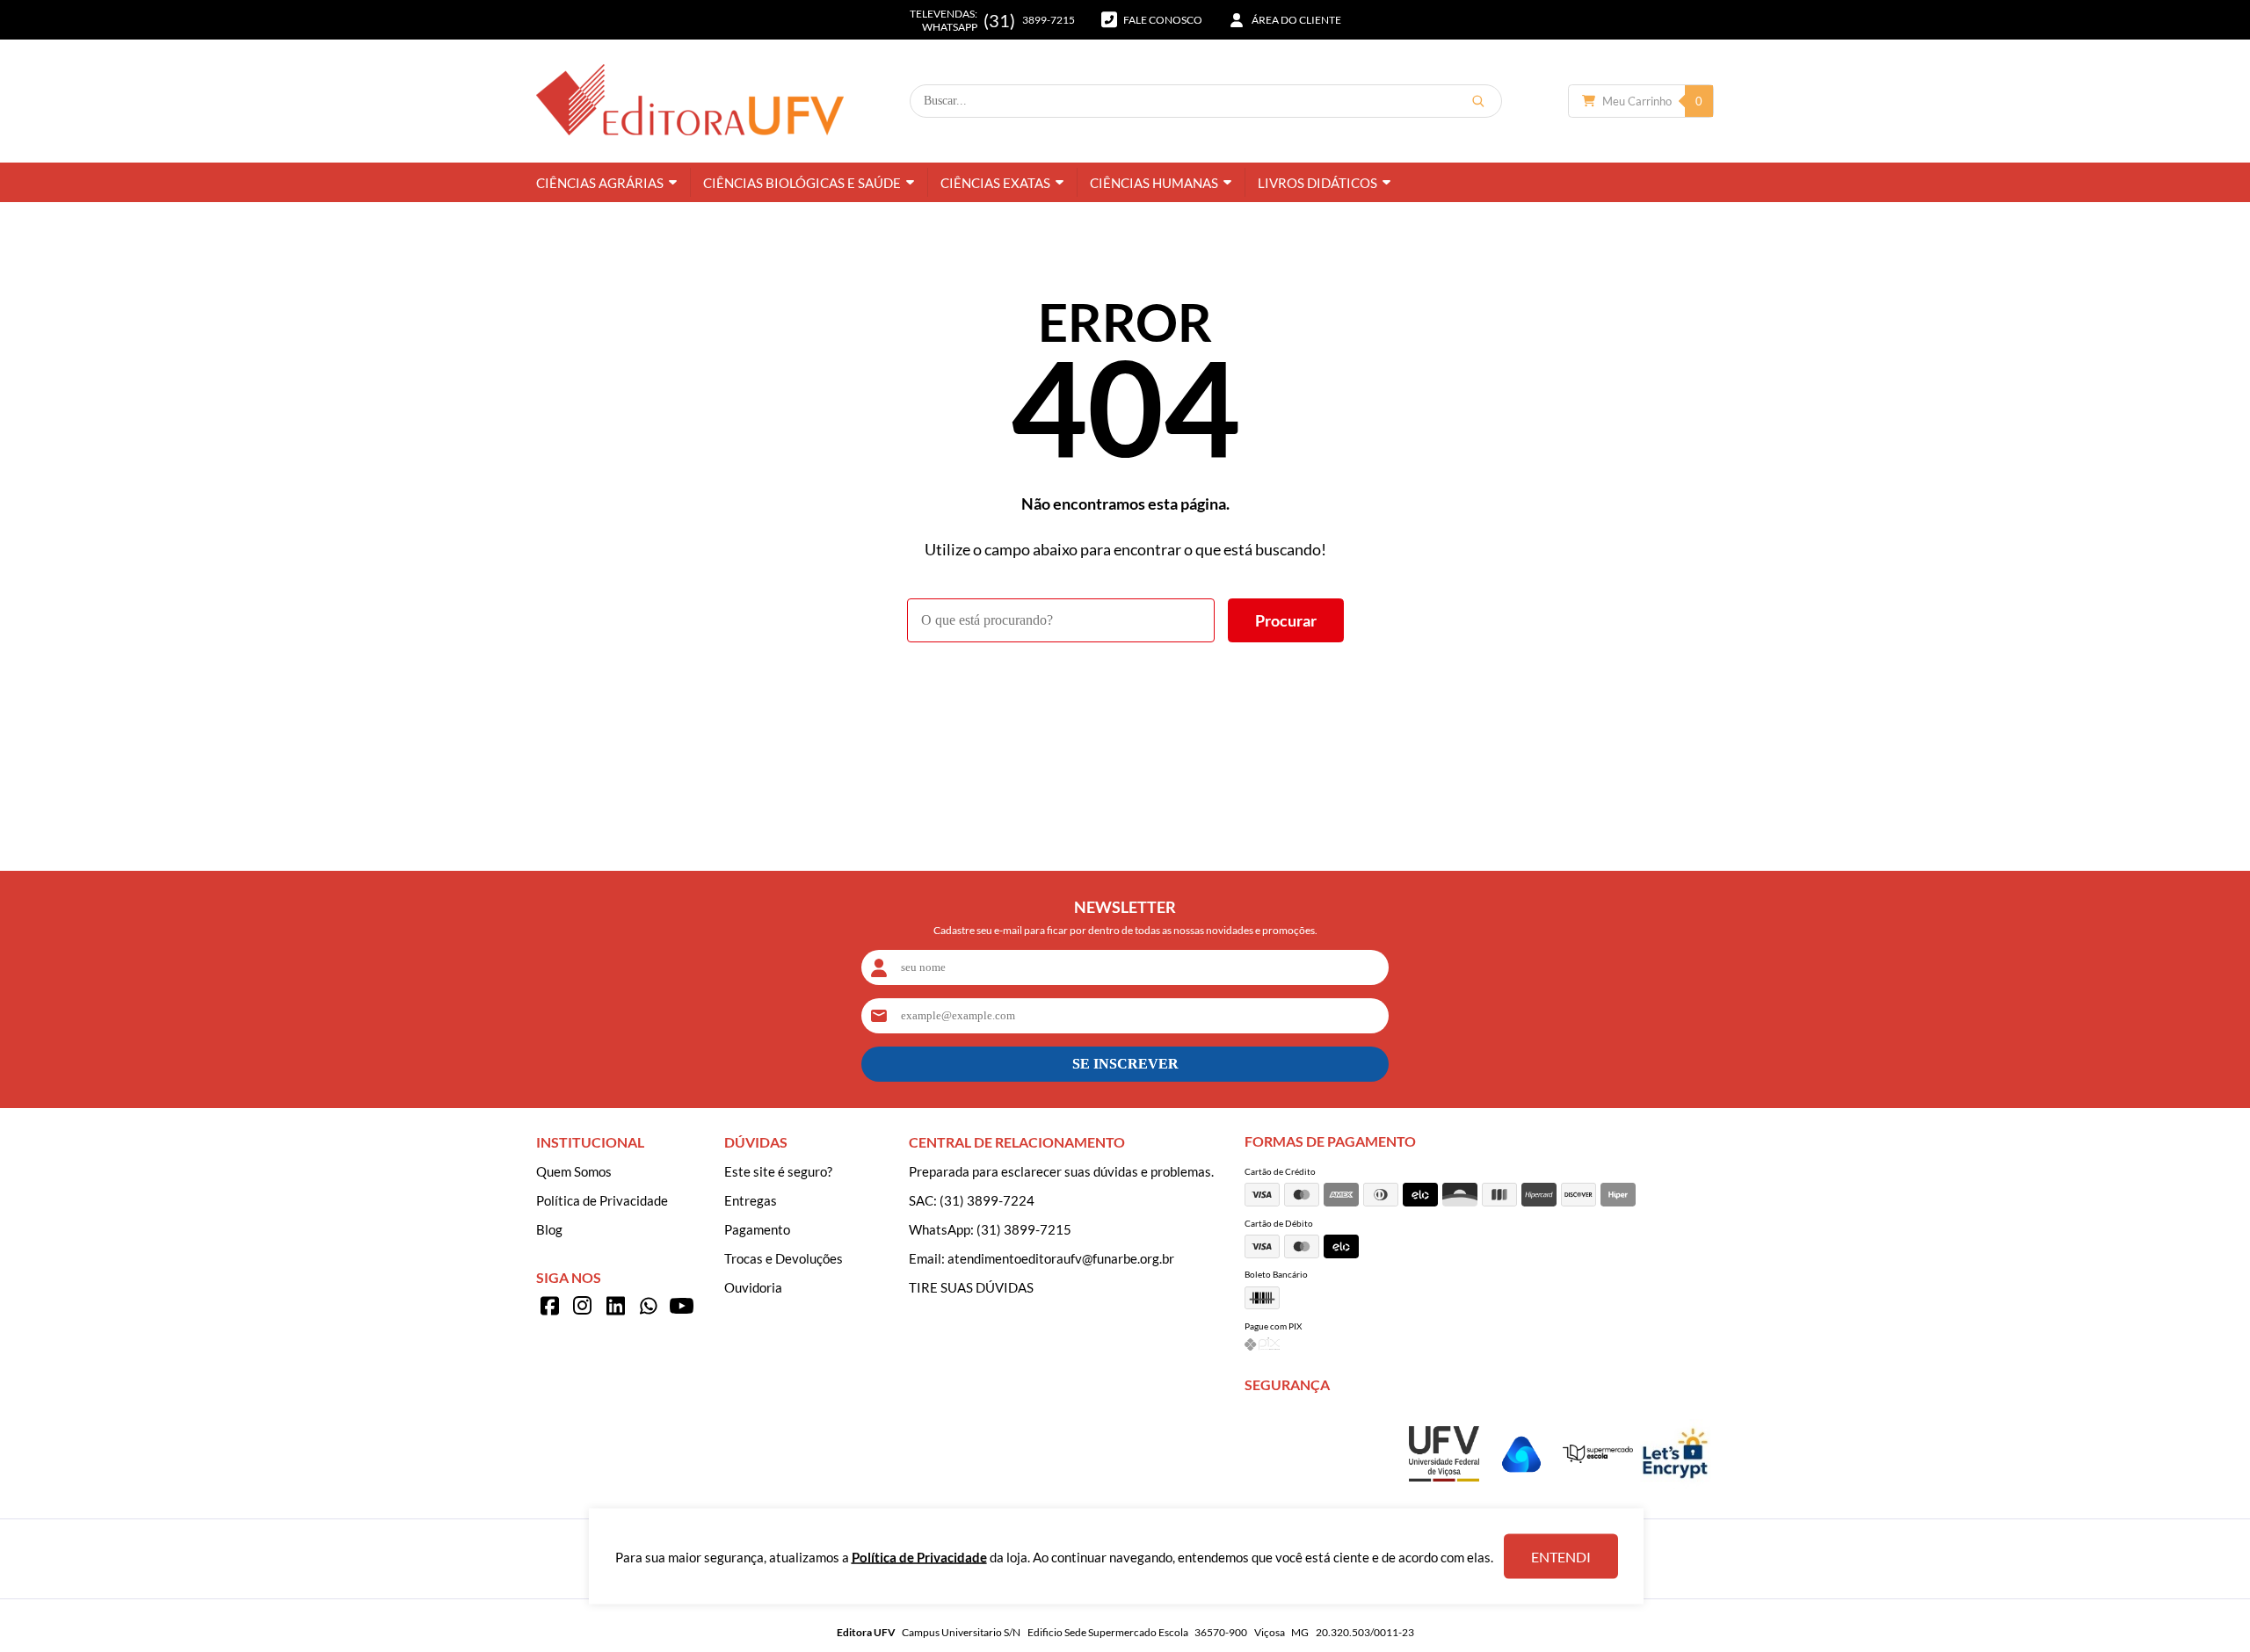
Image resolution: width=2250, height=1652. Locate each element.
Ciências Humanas (1154, 183)
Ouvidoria (753, 1287)
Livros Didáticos (1317, 183)
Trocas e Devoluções (784, 1258)
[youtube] (681, 1306)
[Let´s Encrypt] (1675, 1484)
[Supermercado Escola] (1598, 1458)
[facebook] (549, 1306)
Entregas (751, 1200)
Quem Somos (574, 1171)
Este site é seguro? (778, 1171)
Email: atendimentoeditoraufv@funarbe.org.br (1042, 1258)
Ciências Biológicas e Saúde (802, 183)
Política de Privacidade (602, 1200)
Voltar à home (1125, 691)
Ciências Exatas (995, 183)
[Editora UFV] (690, 101)
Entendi (1561, 1557)
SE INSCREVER (1125, 1064)
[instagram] (583, 1306)
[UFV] (1444, 1476)
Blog (549, 1229)
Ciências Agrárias (600, 183)
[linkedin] (615, 1306)
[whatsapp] (649, 1306)
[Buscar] (1478, 101)
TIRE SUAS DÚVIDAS (971, 1287)
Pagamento (757, 1229)
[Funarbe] (1521, 1484)
